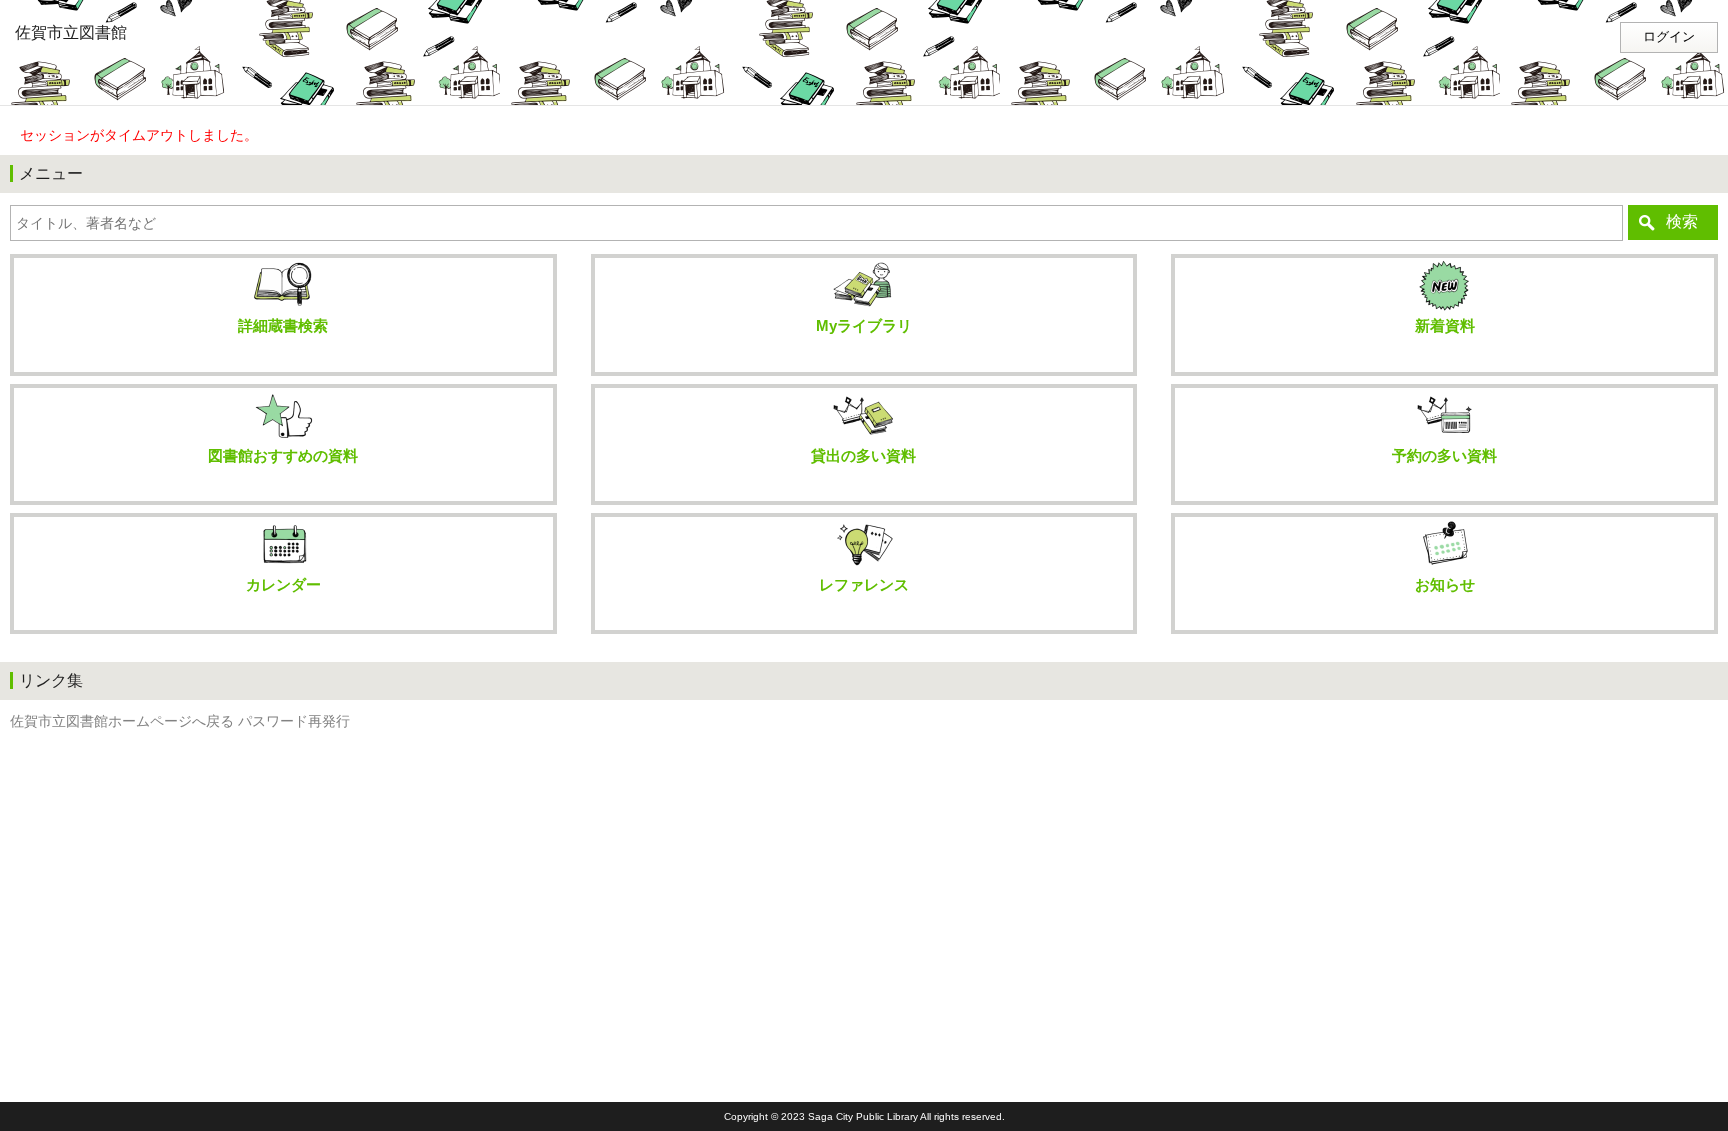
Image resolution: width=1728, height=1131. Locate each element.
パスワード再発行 (294, 721)
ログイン (1669, 37)
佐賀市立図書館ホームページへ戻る (122, 721)
